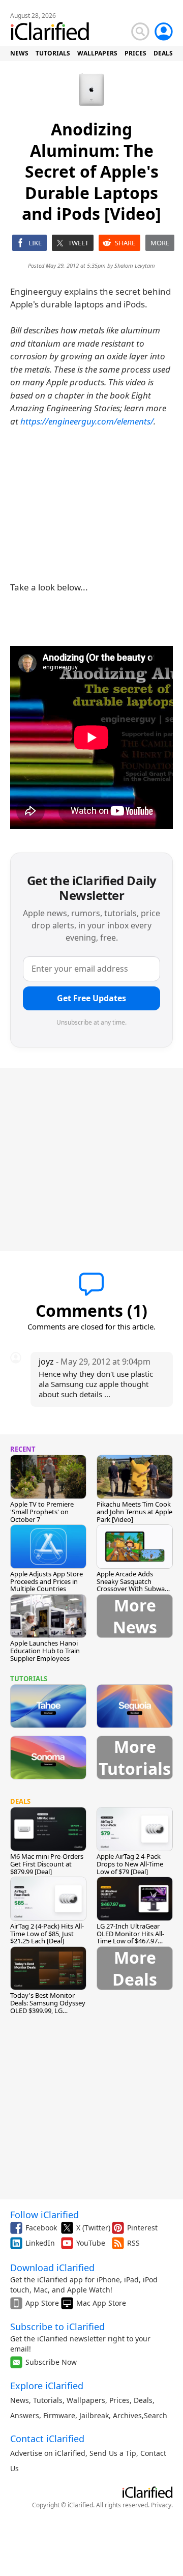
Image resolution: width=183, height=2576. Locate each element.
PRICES (135, 53)
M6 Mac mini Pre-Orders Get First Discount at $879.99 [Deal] (47, 1864)
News (20, 2400)
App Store (42, 2303)
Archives (127, 2415)
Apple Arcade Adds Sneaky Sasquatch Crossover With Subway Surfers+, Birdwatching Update (132, 1589)
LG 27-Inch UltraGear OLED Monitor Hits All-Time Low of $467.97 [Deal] (130, 1937)
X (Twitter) (93, 2228)
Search (156, 2415)
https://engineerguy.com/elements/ (87, 421)
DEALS (163, 53)
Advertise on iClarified (48, 2453)
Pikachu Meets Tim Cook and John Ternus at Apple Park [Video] (134, 1512)
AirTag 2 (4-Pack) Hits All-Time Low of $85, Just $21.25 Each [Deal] (47, 1934)
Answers (25, 2415)
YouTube (91, 2243)
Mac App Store (101, 2303)
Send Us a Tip (113, 2453)
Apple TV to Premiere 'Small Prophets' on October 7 (42, 1512)
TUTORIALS (53, 53)
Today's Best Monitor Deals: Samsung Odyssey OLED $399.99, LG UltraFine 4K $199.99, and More (48, 2011)
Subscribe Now (51, 2362)
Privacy (161, 2505)
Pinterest (142, 2228)
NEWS (19, 53)
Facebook (41, 2228)
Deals (143, 2400)
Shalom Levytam (135, 265)
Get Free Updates (91, 998)
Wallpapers (86, 2400)
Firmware (59, 2415)
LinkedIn (40, 2243)
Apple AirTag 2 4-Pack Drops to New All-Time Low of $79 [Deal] (130, 1864)
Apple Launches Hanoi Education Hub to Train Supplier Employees (45, 1651)
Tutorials (48, 2400)
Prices (119, 2400)
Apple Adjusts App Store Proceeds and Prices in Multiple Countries (47, 1581)
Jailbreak (94, 2415)
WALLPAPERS (97, 53)
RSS (133, 2243)
